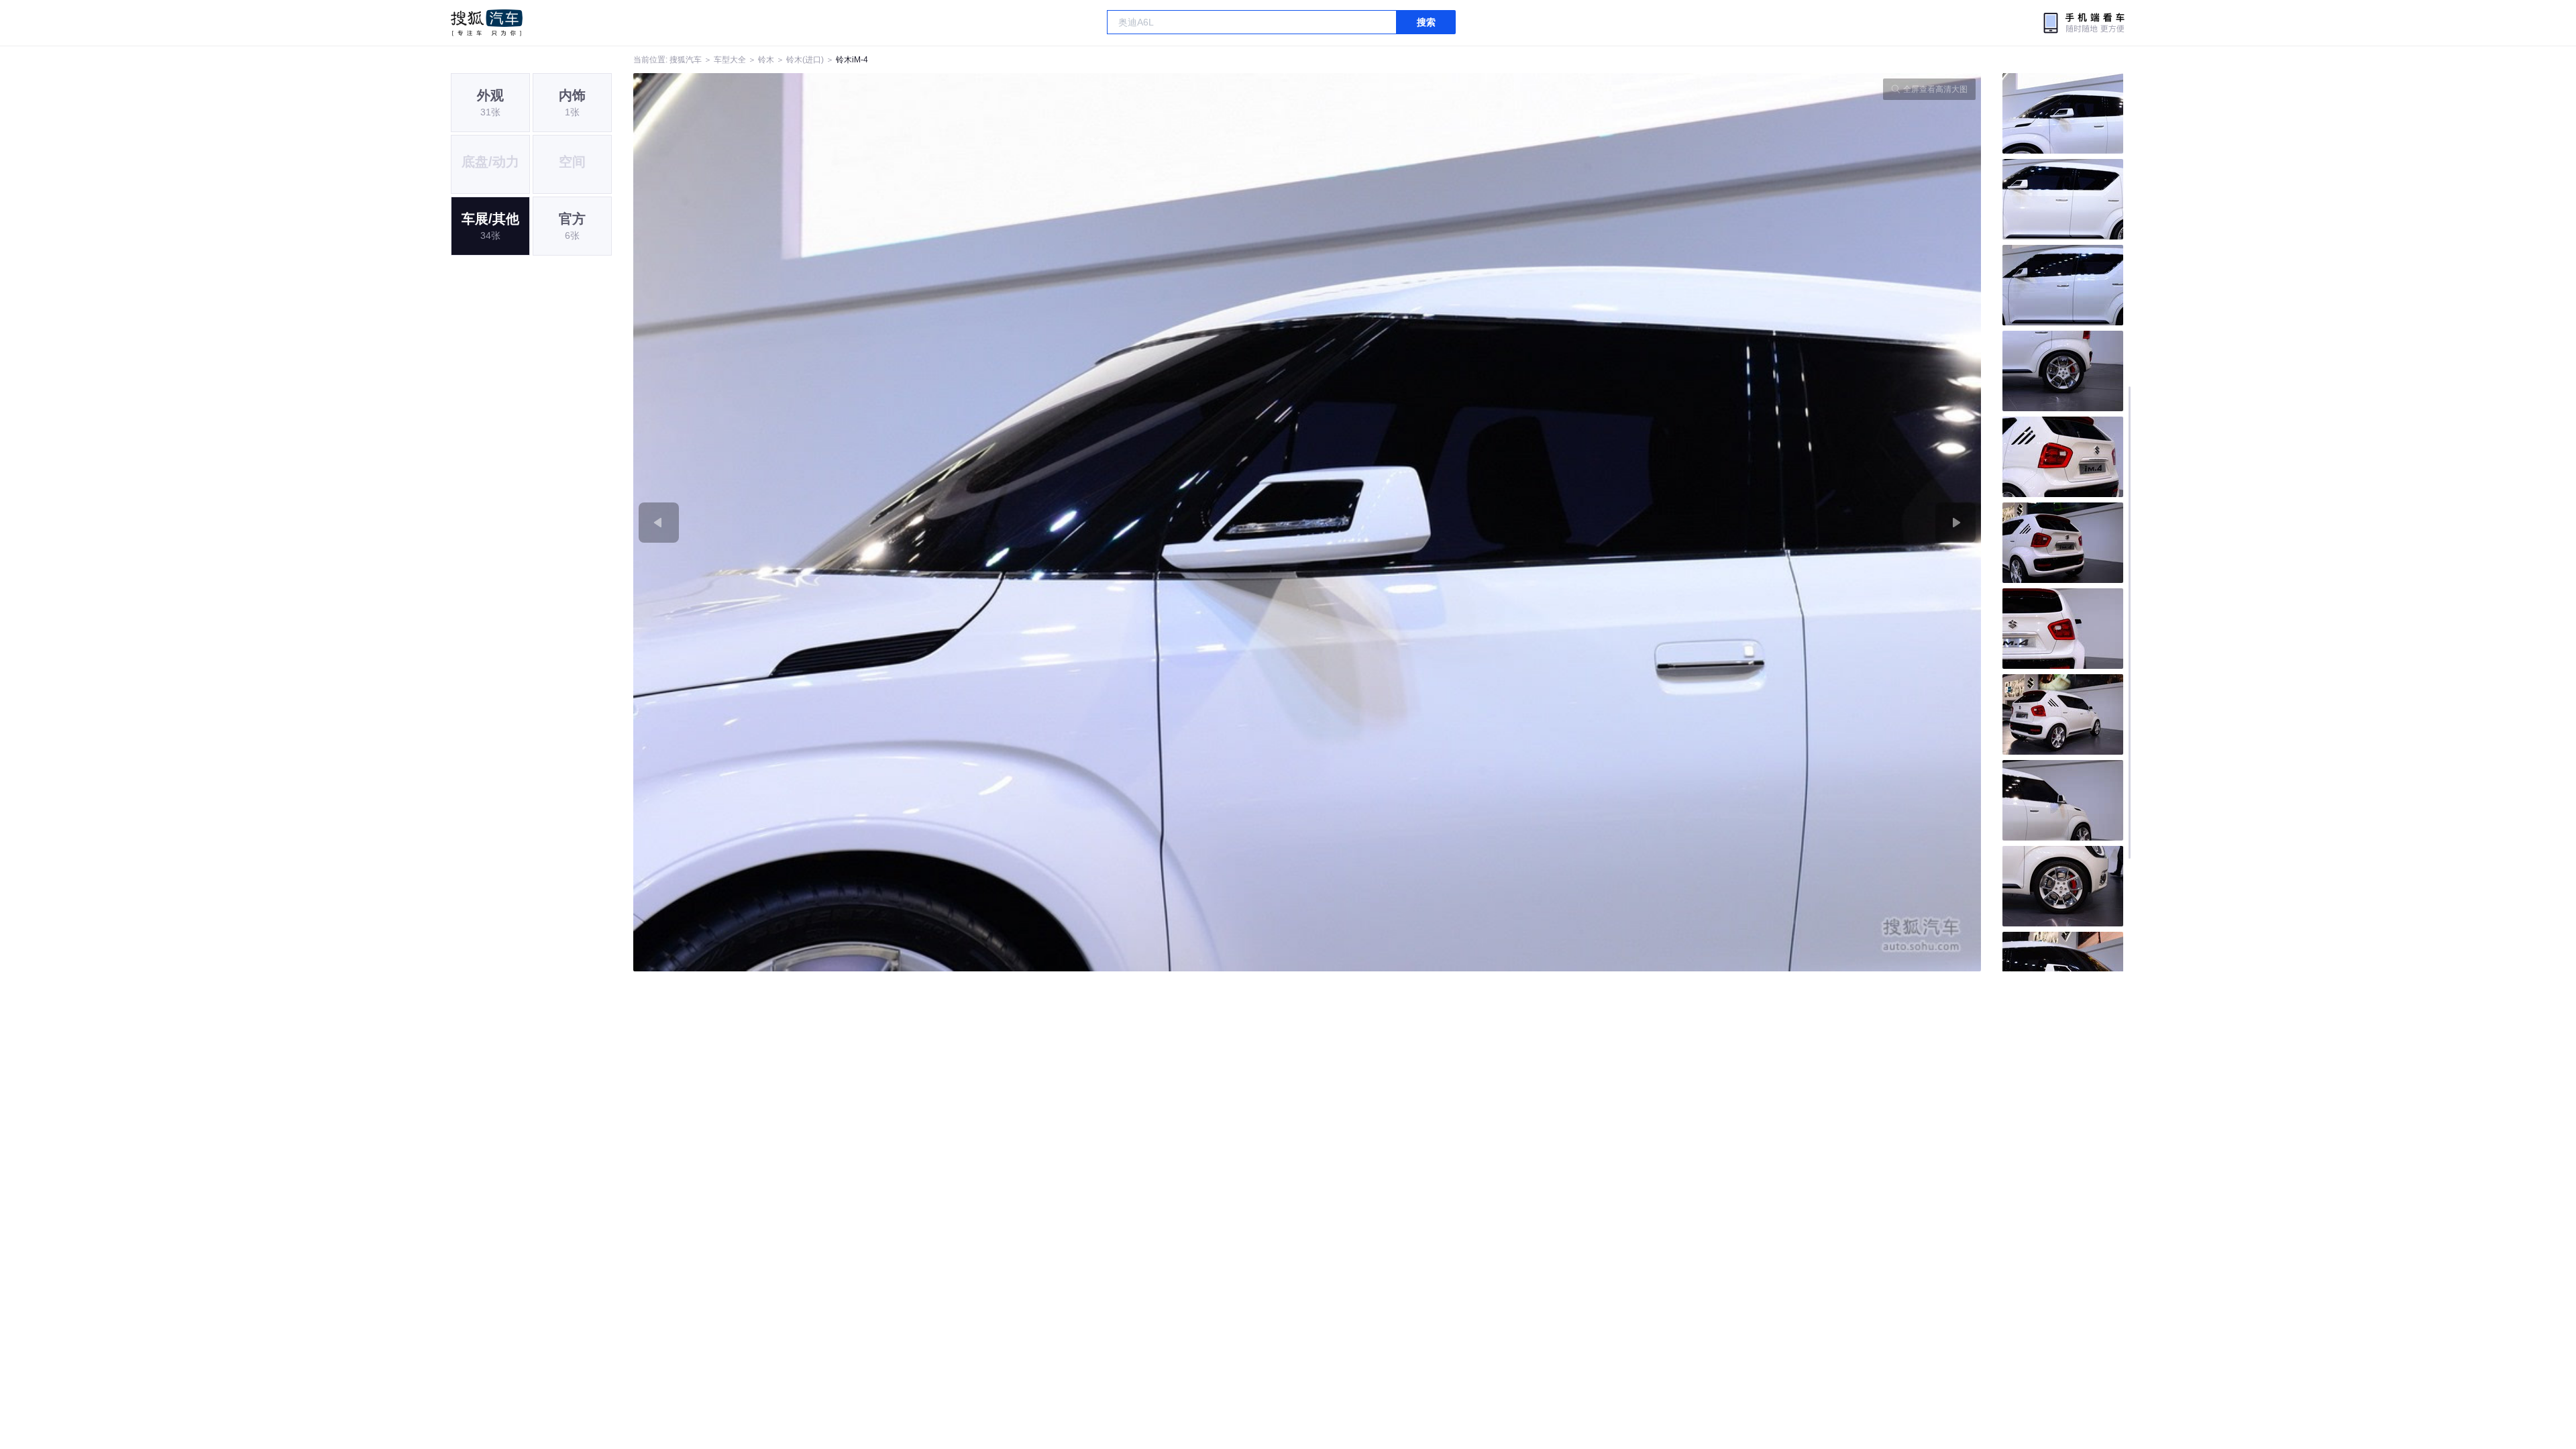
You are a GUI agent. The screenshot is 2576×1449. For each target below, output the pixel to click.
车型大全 (730, 60)
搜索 (1426, 22)
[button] (970, 522)
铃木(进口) (805, 60)
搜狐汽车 (487, 23)
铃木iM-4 (852, 60)
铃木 (766, 60)
